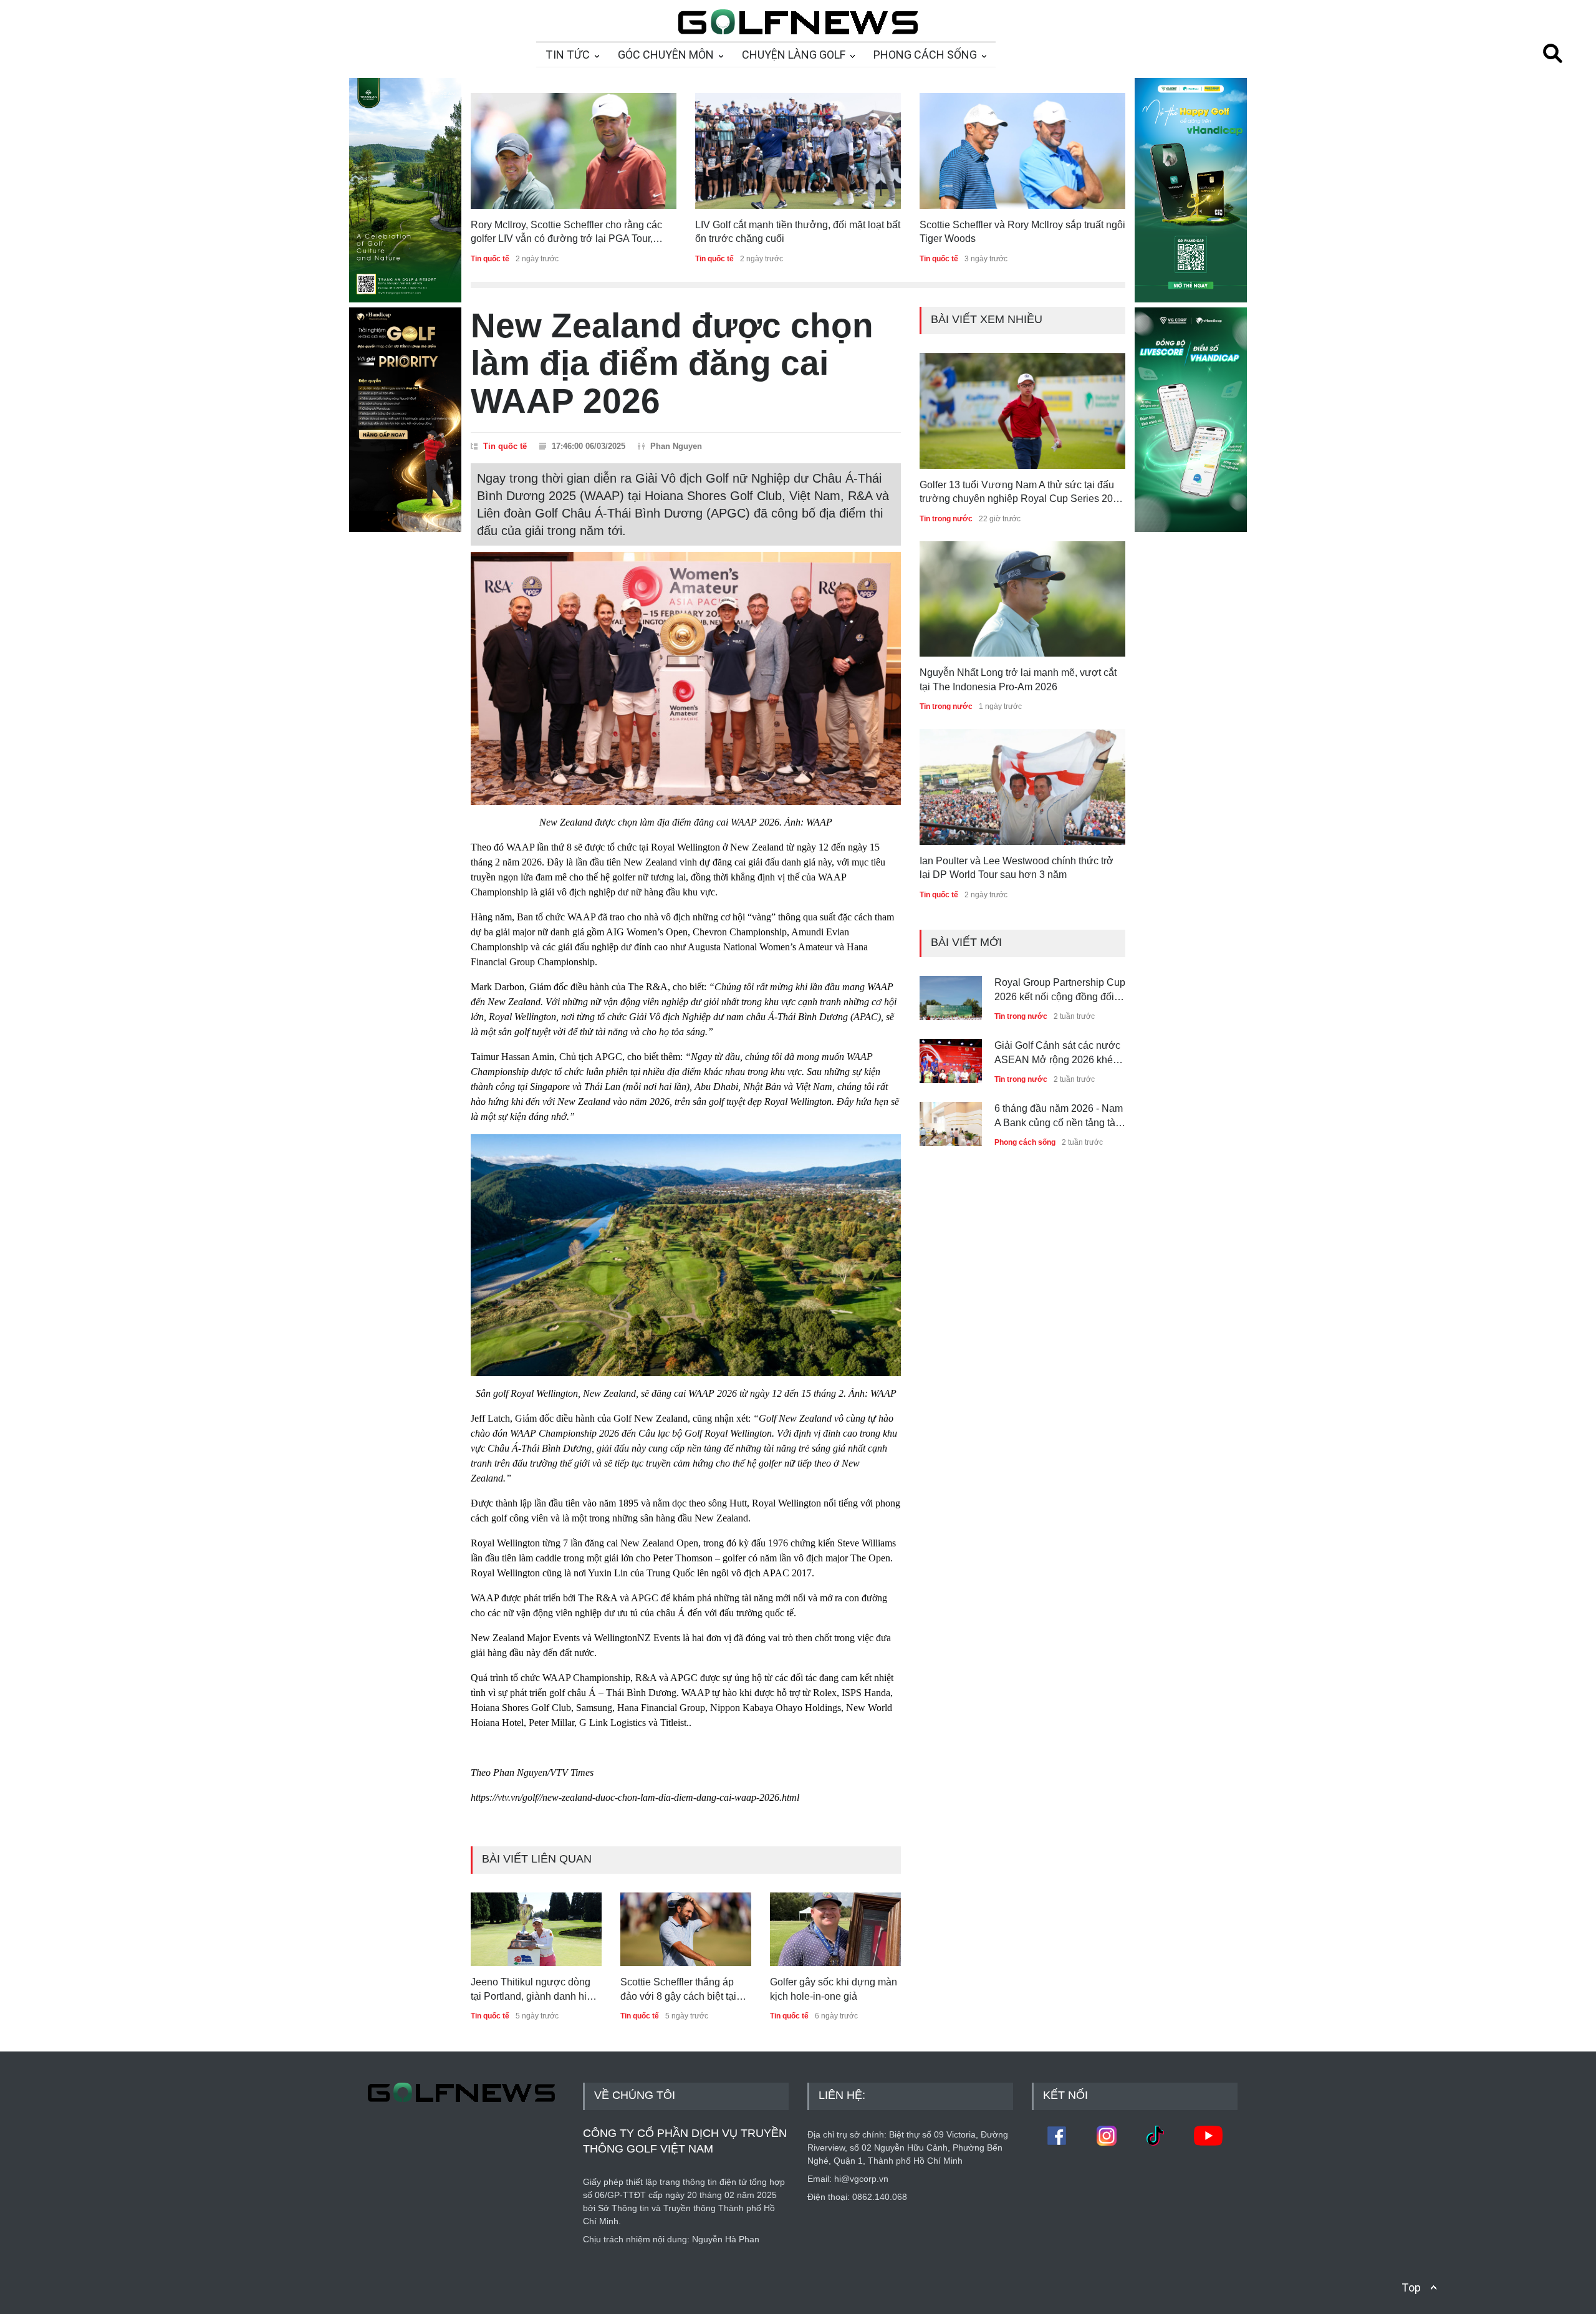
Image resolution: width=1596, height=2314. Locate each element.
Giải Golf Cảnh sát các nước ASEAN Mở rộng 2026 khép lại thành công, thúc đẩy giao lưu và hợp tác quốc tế (1058, 1053)
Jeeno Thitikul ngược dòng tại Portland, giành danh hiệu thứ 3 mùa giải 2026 (534, 1990)
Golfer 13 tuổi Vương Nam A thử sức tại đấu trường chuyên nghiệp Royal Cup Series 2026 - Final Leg (1022, 493)
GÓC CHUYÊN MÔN (666, 55)
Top (1411, 2287)
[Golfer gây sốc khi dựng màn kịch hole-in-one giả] (835, 1929)
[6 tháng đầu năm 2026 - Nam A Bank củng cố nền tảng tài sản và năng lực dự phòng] (951, 1119)
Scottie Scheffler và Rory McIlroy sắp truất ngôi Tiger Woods (1022, 232)
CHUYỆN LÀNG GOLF (794, 55)
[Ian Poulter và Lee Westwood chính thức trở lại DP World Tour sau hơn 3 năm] (1022, 787)
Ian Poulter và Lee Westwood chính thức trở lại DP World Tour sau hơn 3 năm (1017, 868)
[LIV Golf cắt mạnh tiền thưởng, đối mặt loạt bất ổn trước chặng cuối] (798, 151)
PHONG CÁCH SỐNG (925, 55)
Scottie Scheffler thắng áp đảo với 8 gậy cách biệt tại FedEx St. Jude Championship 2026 (678, 1990)
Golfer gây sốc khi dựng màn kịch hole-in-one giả (834, 1989)
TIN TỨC (568, 55)
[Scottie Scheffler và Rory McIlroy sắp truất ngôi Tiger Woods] (1022, 151)
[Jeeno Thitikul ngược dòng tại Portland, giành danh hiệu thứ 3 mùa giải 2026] (536, 1929)
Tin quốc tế (490, 259)
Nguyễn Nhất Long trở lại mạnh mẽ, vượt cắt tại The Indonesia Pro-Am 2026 (1018, 679)
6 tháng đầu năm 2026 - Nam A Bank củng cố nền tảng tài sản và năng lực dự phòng (1059, 1116)
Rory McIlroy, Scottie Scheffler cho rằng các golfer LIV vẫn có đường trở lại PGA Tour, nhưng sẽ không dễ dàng (566, 233)
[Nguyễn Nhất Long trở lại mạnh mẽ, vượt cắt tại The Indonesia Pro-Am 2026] (1022, 599)
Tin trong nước (946, 519)
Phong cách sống (1025, 1142)
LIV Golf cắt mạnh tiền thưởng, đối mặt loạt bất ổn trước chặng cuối (798, 232)
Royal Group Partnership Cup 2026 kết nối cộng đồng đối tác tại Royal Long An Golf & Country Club (1060, 991)
